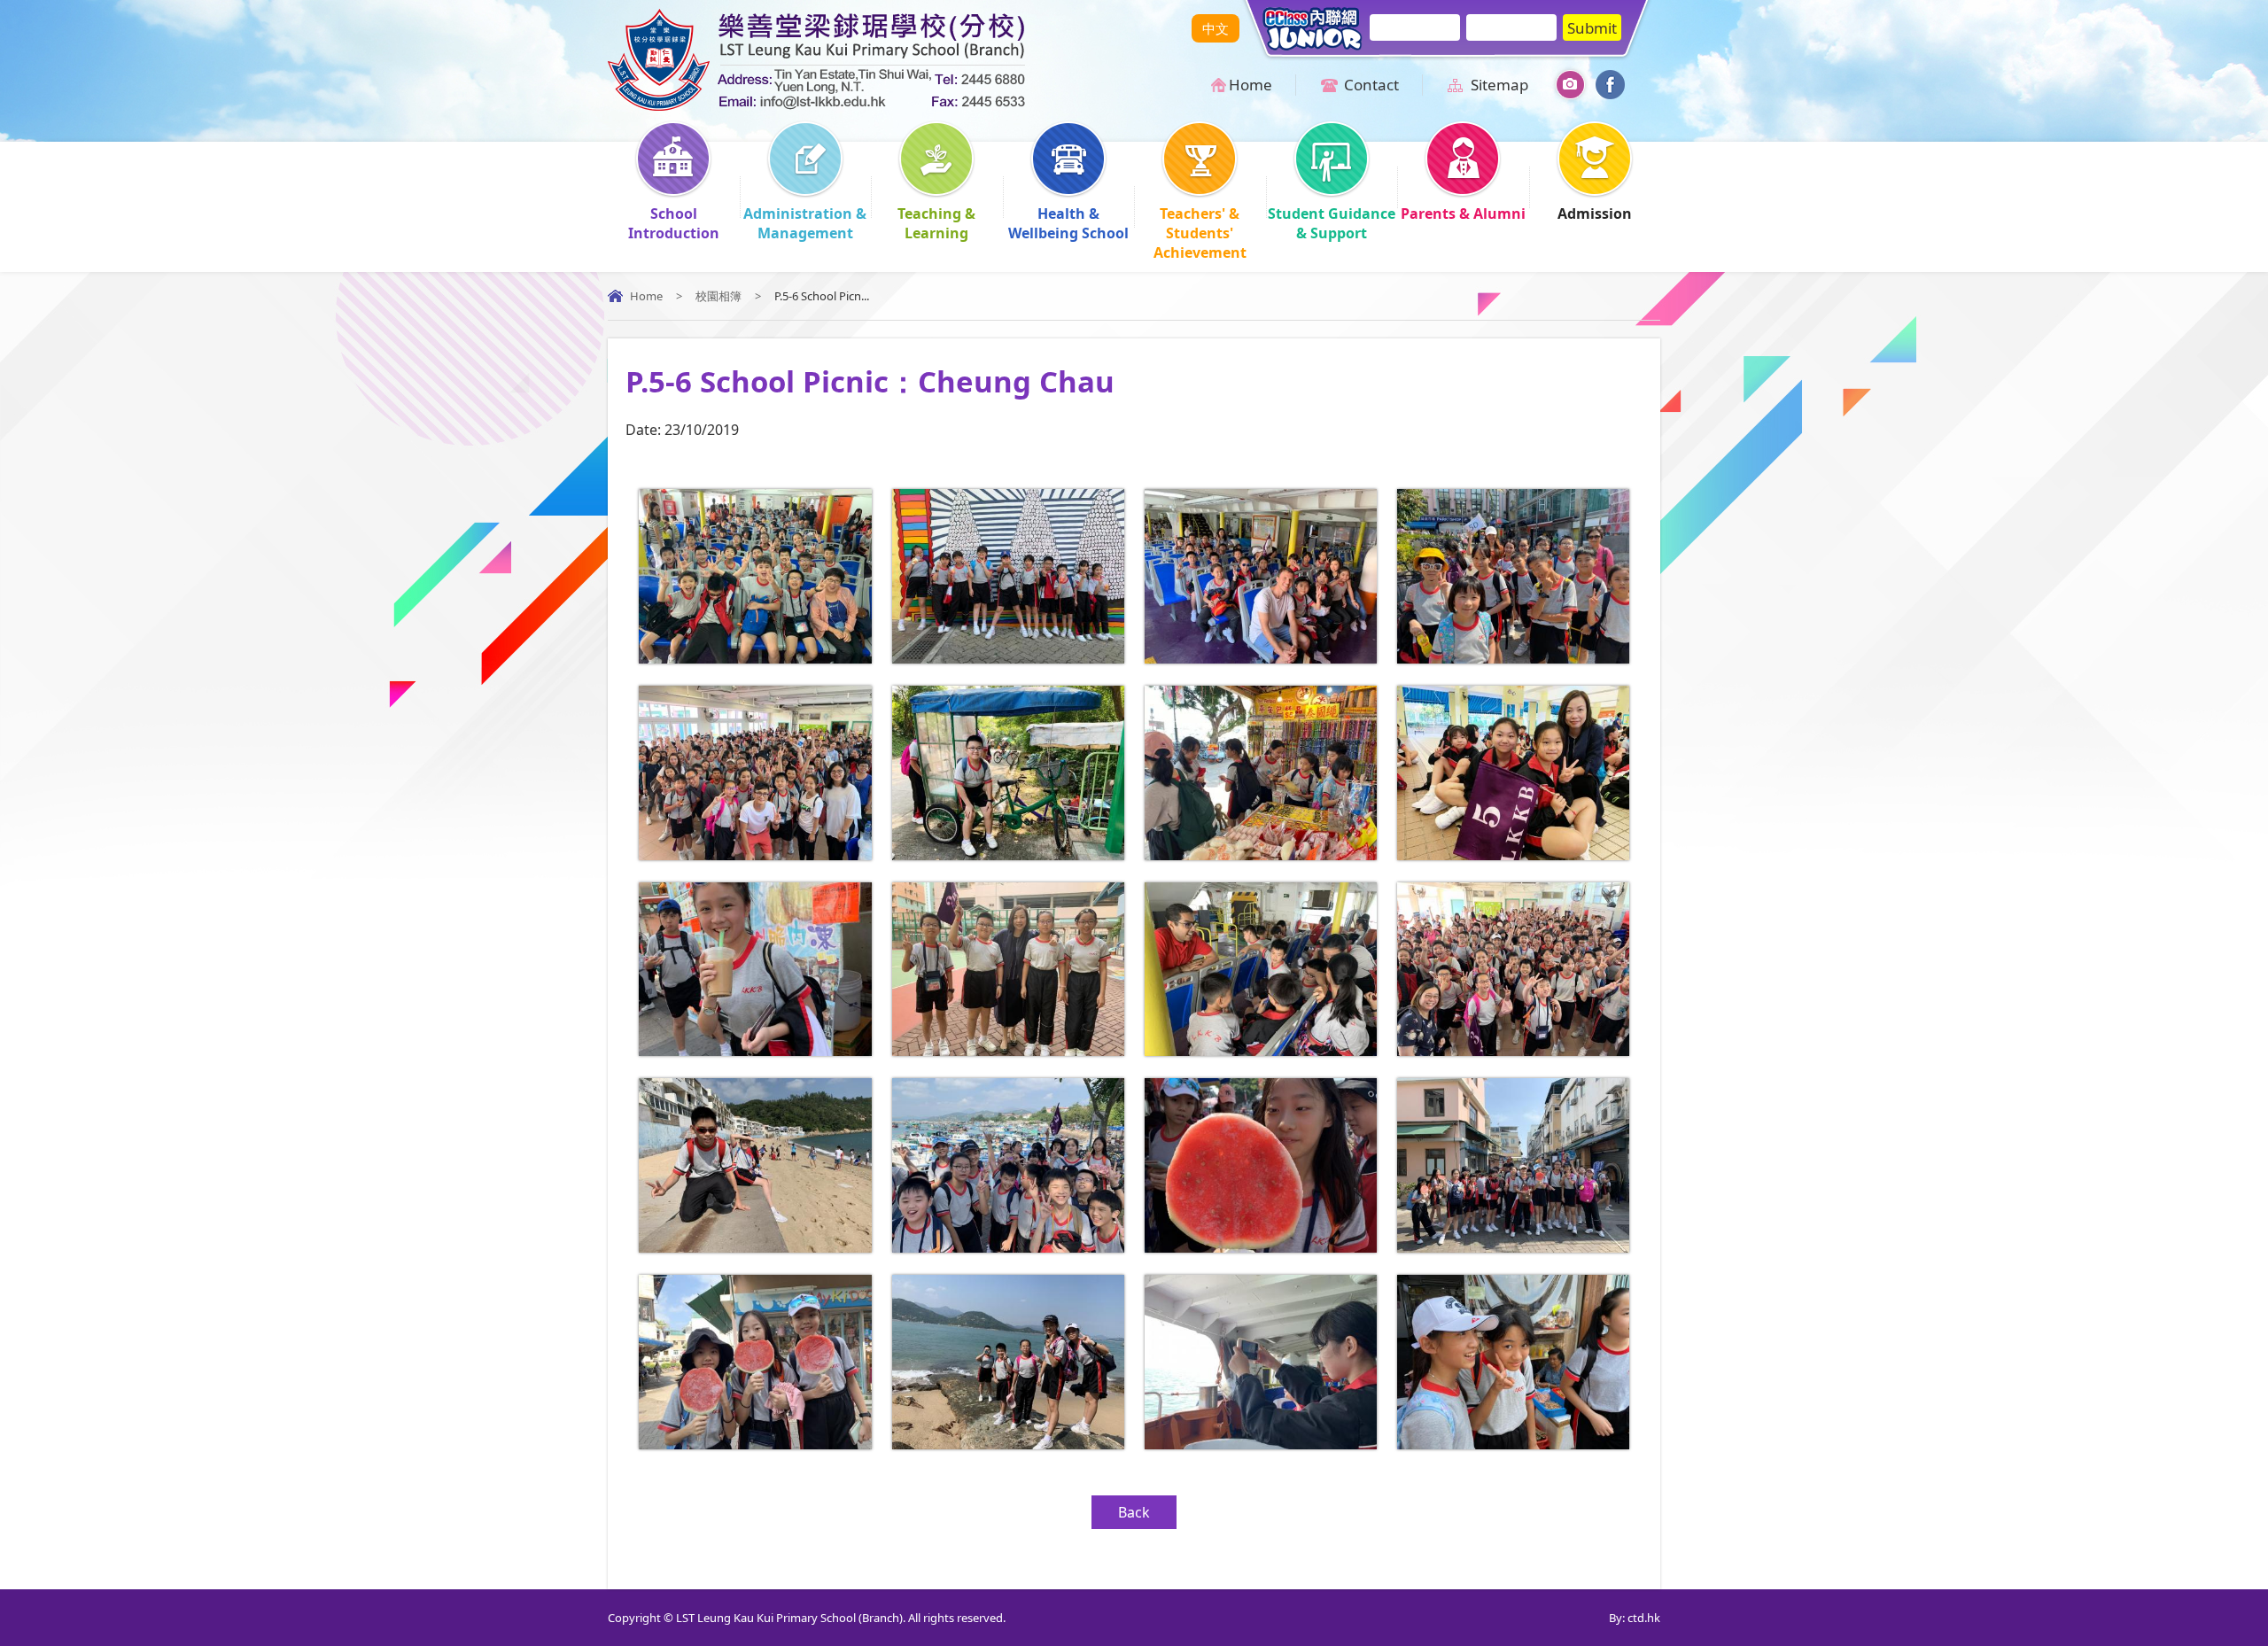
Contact (1371, 85)
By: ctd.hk (1635, 1618)
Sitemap (1499, 85)
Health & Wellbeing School (1068, 223)
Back (1134, 1512)
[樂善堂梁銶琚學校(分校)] (816, 105)
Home (1251, 85)
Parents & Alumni (1463, 214)
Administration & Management (805, 223)
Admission (1595, 214)
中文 (1216, 28)
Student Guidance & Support (1332, 223)
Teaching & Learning (936, 223)
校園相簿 (718, 296)
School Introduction (674, 223)
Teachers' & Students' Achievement (1200, 233)
